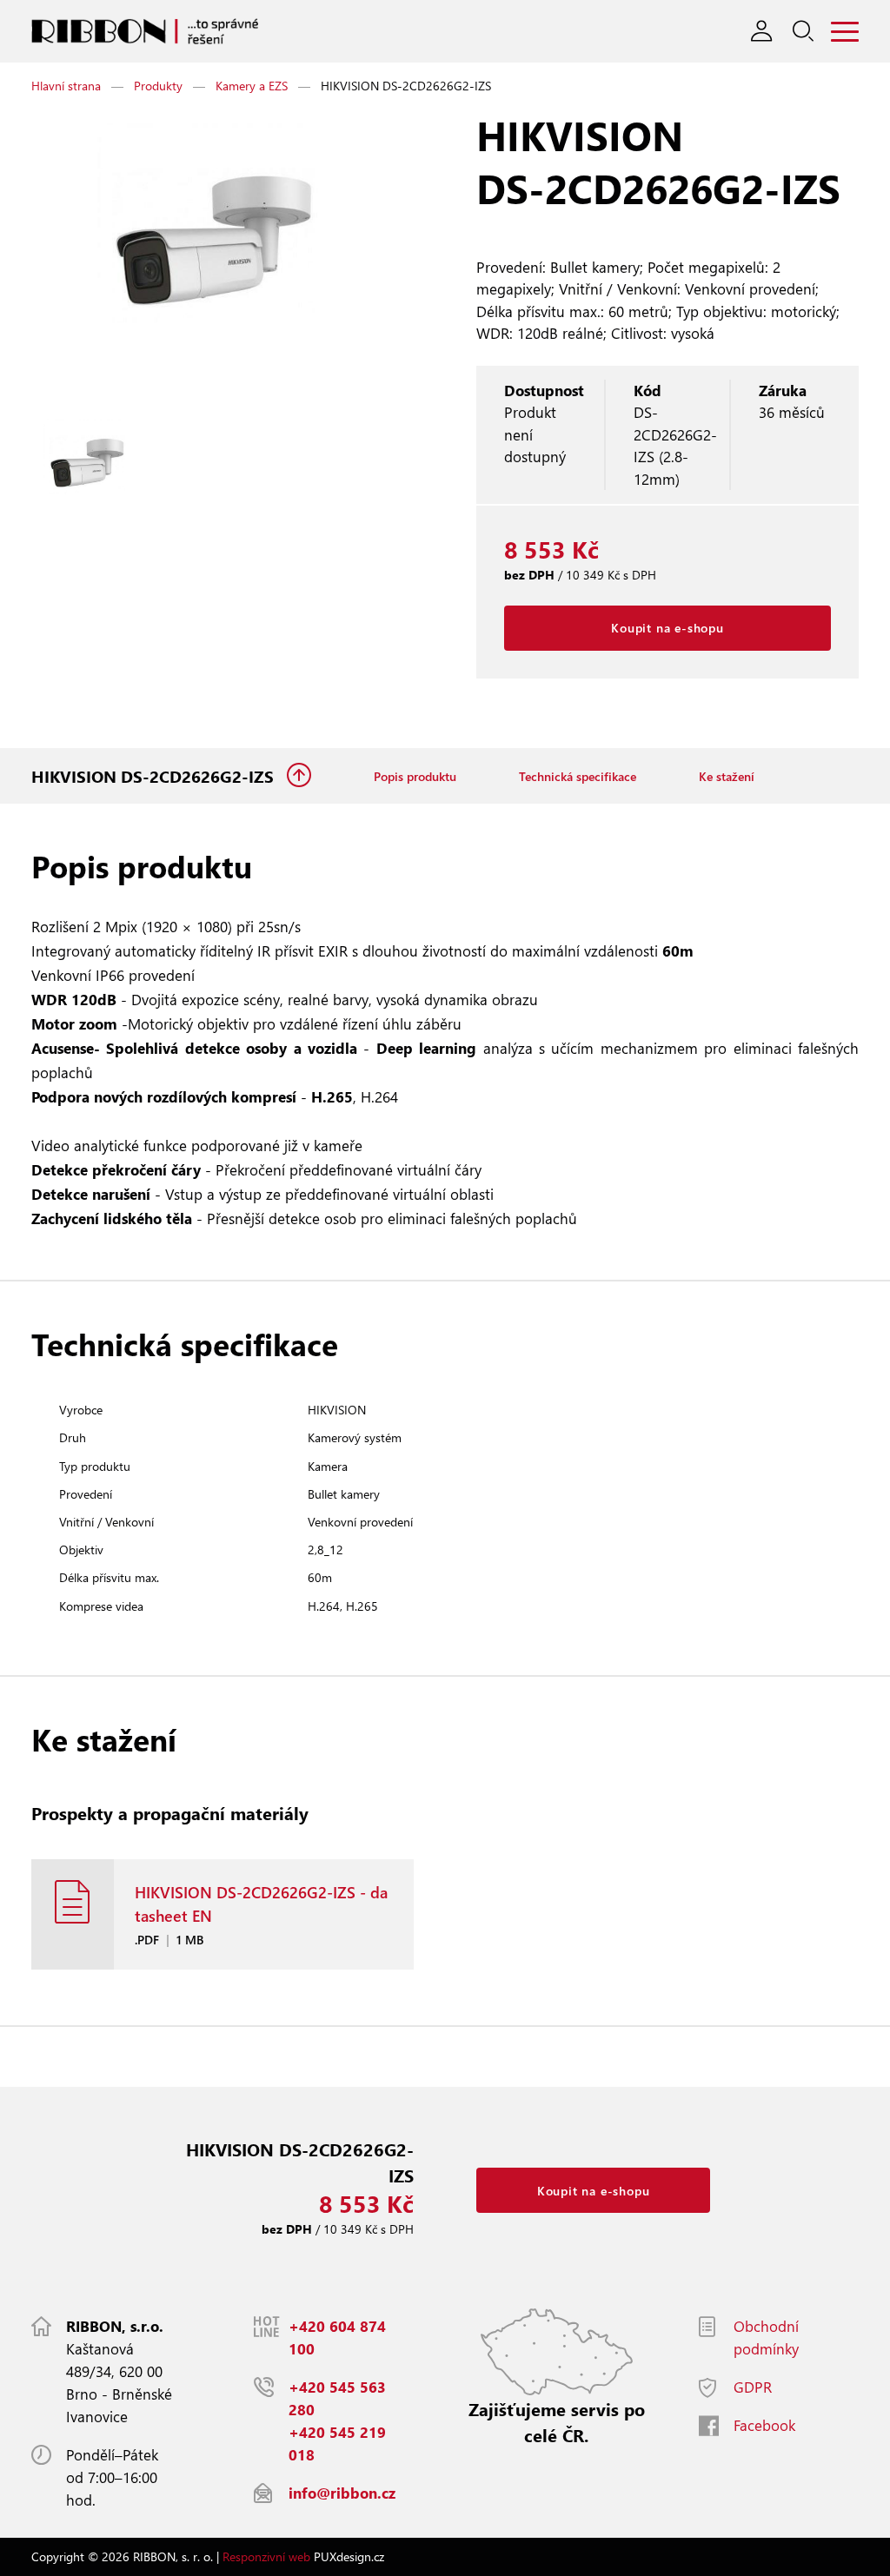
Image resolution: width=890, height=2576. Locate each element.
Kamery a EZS (252, 86)
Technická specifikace (578, 776)
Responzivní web (266, 2556)
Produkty (158, 86)
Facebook (764, 2425)
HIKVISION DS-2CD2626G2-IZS (155, 776)
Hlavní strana (66, 86)
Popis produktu (415, 776)
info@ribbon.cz (342, 2493)
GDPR (753, 2387)
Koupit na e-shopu (667, 628)
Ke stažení (727, 776)
